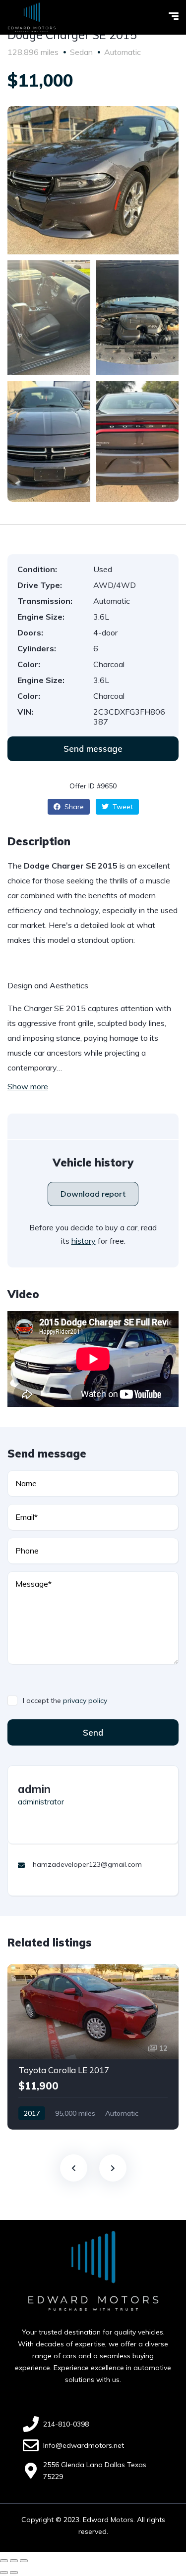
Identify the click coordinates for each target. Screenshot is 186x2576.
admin (34, 1789)
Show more (28, 1086)
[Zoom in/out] (24, 2561)
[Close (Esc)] (4, 2561)
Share (73, 807)
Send (93, 1732)
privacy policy (85, 1701)
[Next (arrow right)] (14, 2573)
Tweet (122, 807)
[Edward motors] (32, 17)
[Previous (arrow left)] (4, 2573)
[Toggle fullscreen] (14, 2561)
